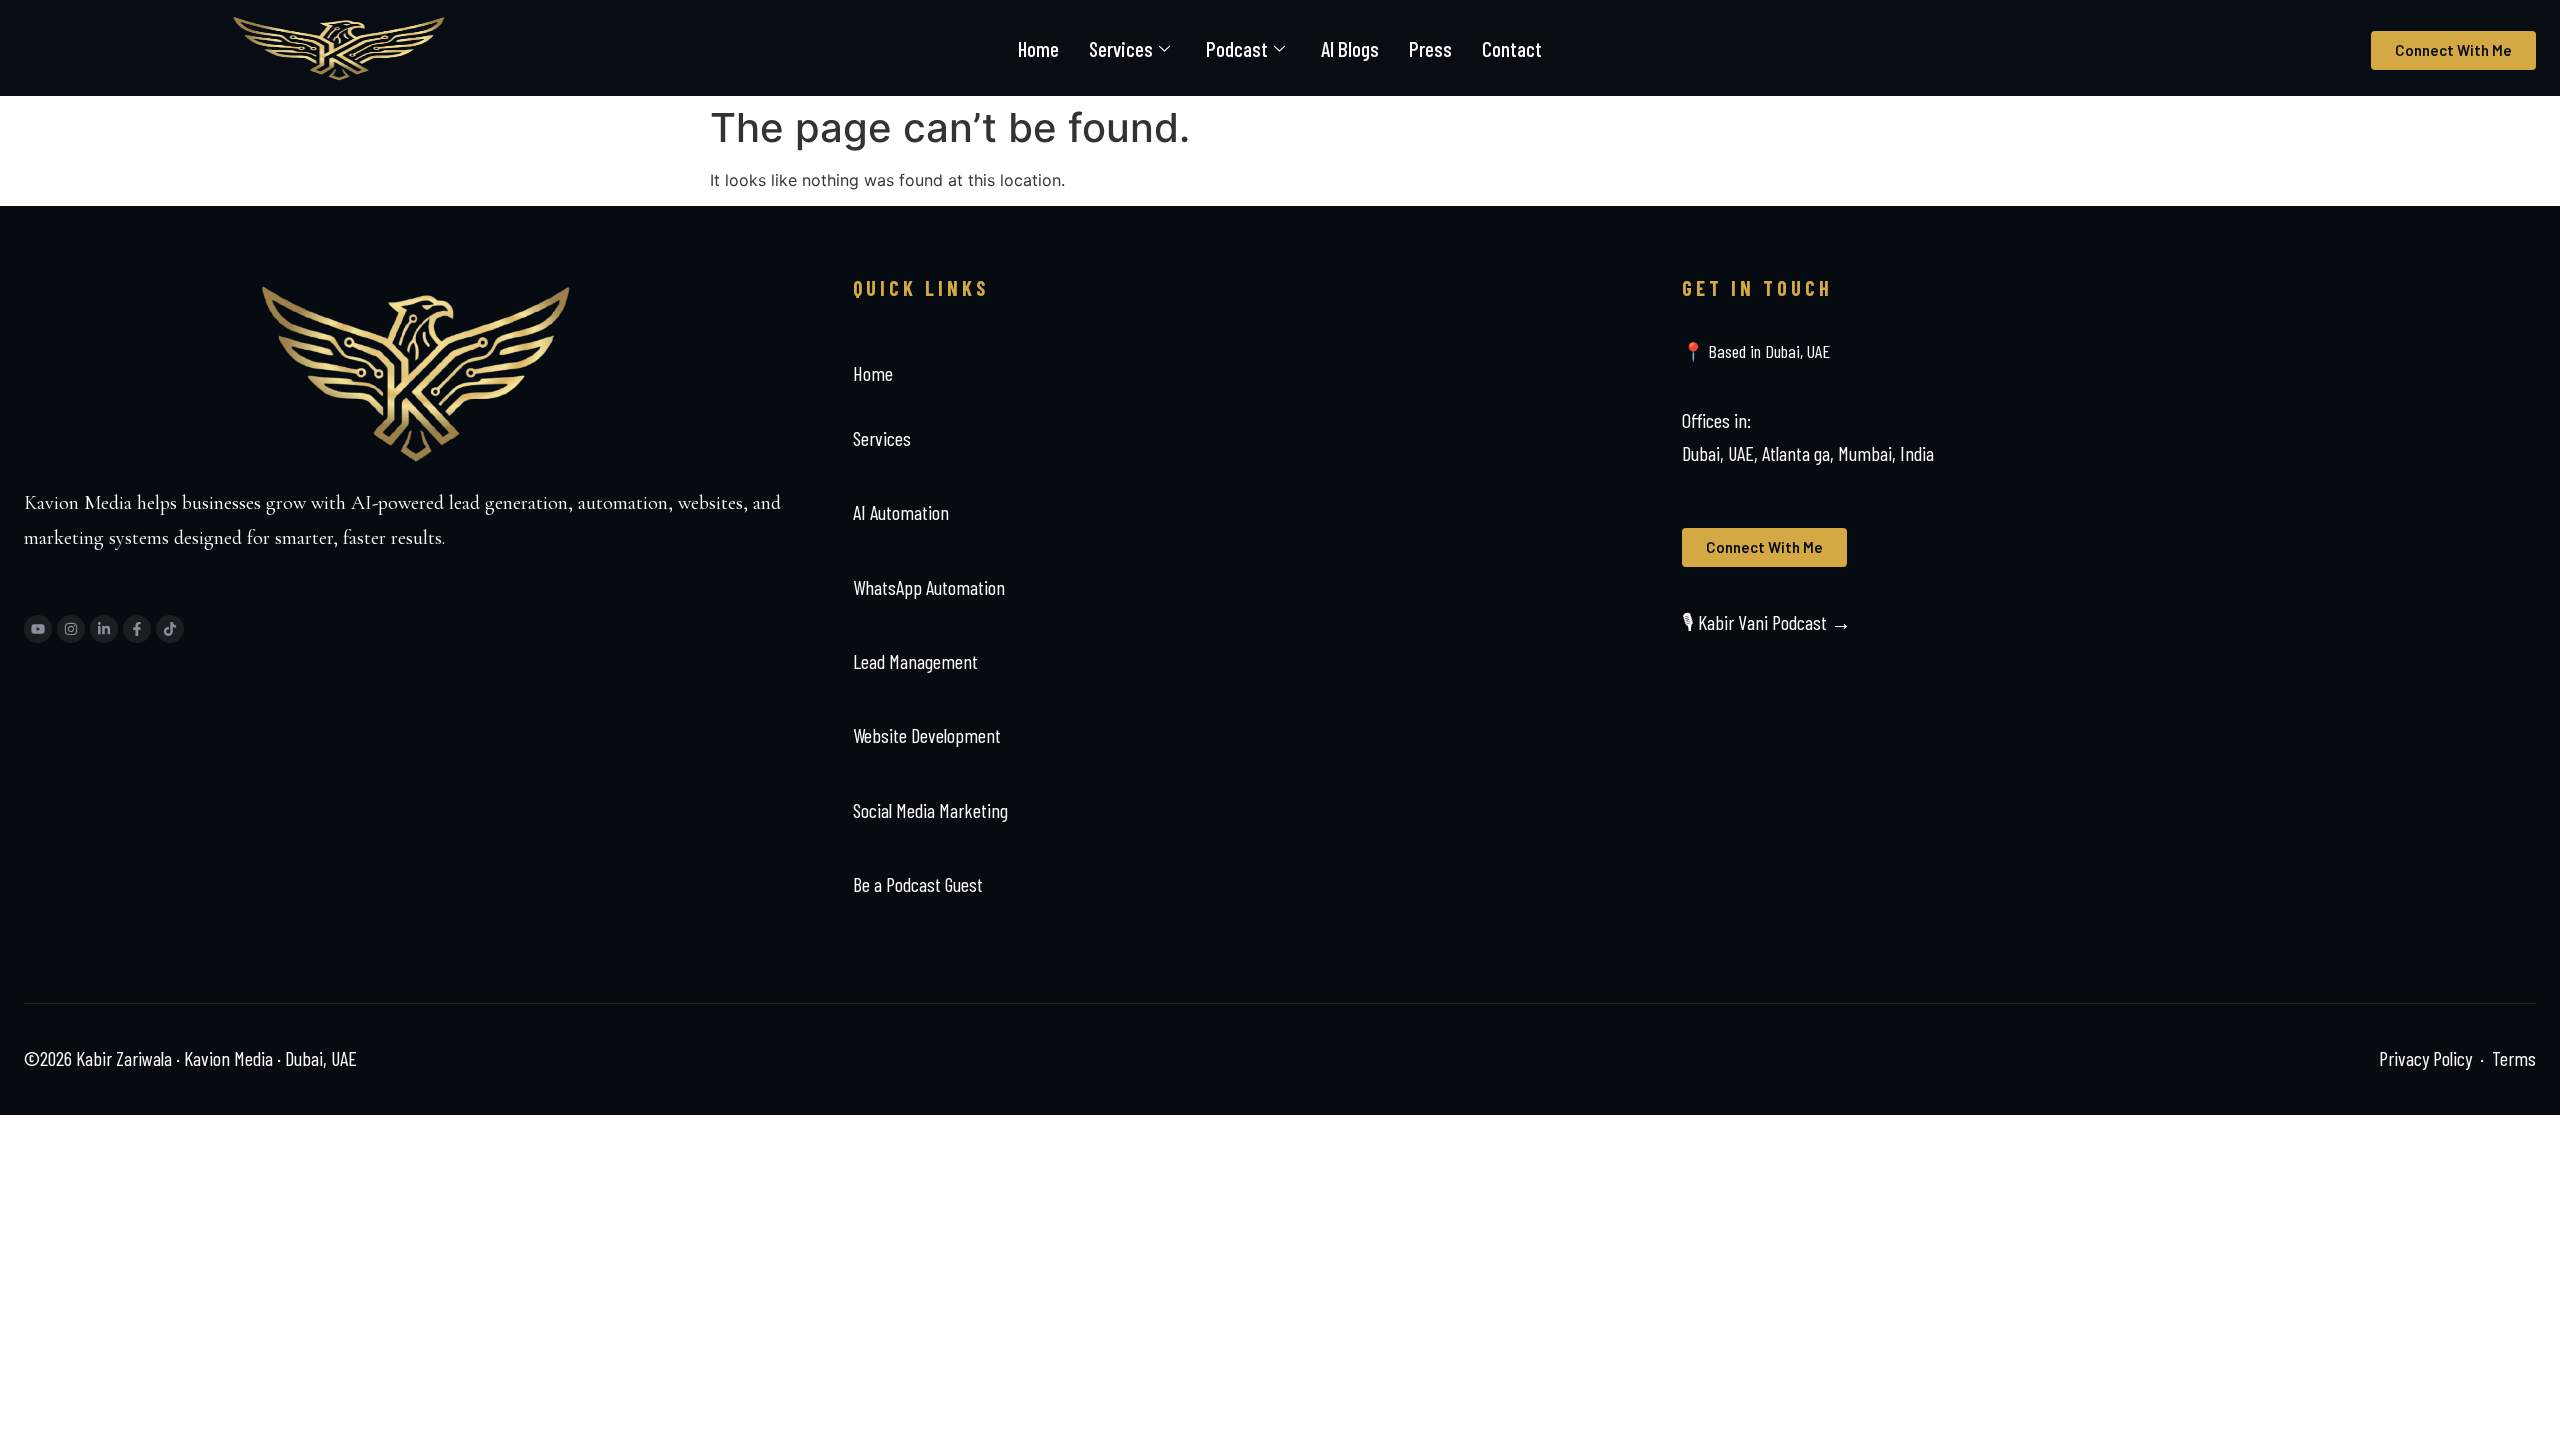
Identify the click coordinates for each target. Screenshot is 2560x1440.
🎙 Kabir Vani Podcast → (1766, 622)
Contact (1512, 48)
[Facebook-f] (137, 629)
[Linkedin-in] (104, 629)
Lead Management (915, 661)
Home (1038, 48)
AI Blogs (1350, 48)
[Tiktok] (170, 629)
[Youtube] (38, 629)
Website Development (927, 735)
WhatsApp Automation (929, 587)
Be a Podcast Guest (918, 884)
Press (1430, 48)
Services (1121, 48)
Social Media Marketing (930, 810)
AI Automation (901, 512)
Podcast (1237, 48)
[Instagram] (71, 629)
